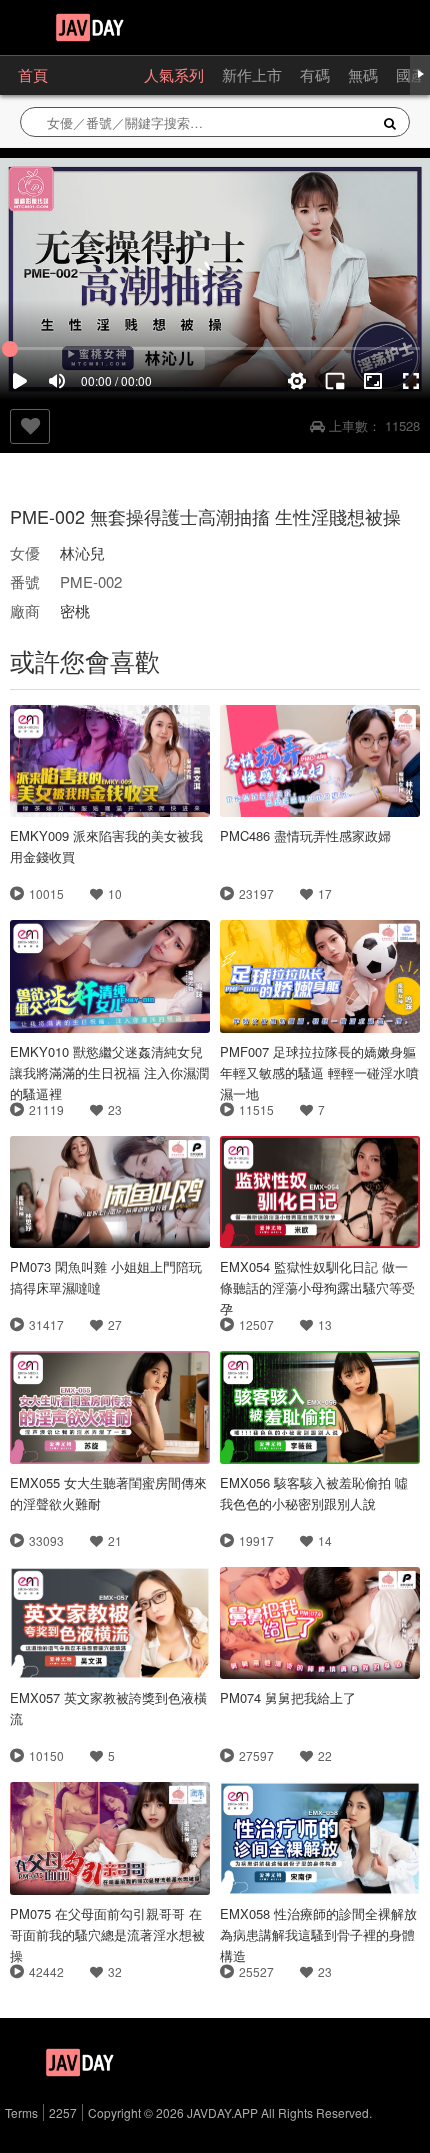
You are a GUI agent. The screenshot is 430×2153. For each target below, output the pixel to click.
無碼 (363, 74)
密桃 (75, 610)
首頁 (33, 74)
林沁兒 (82, 552)
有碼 (315, 74)
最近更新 (96, 74)
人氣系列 (174, 74)
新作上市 (252, 74)
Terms (21, 2112)
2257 (63, 2112)
